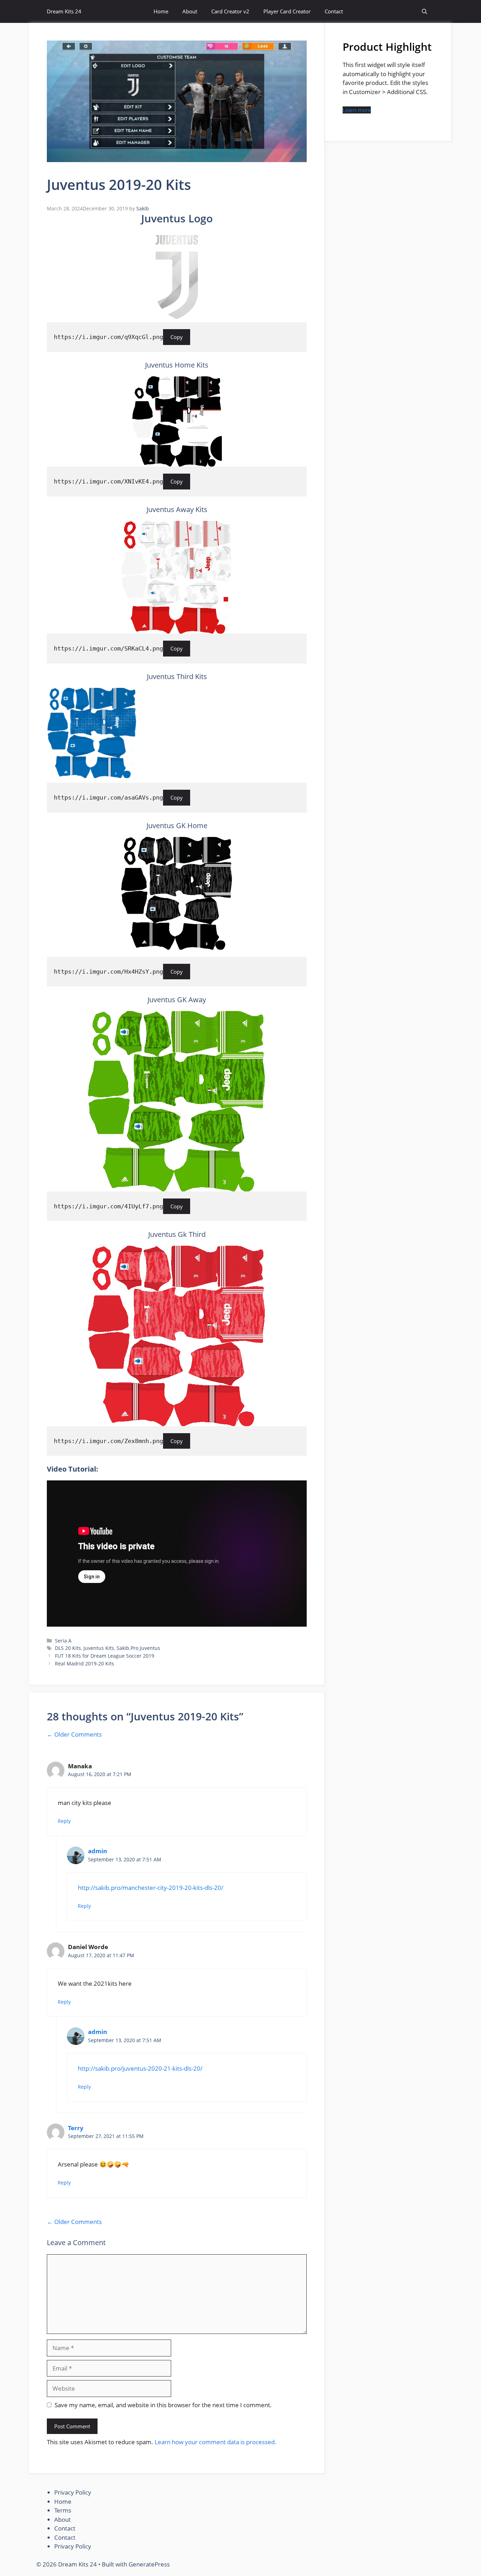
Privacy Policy (73, 2492)
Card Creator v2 (230, 11)
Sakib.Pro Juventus (138, 1648)
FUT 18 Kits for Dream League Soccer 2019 (105, 1656)
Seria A (63, 1641)
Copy (177, 337)
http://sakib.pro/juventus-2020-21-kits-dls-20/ (140, 2068)
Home (161, 11)
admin (98, 1851)
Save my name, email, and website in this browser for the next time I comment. (163, 2405)
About (190, 11)
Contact (334, 11)
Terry (76, 2128)
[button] (424, 11)
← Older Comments (74, 1734)
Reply (64, 1821)
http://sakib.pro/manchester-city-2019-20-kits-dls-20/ (151, 1888)
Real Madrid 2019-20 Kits (85, 1663)
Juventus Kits (99, 1648)
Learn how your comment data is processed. (215, 2442)
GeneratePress (149, 2564)
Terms (63, 2510)
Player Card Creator (287, 11)
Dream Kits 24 (64, 11)
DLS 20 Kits (68, 1648)
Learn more (357, 110)
